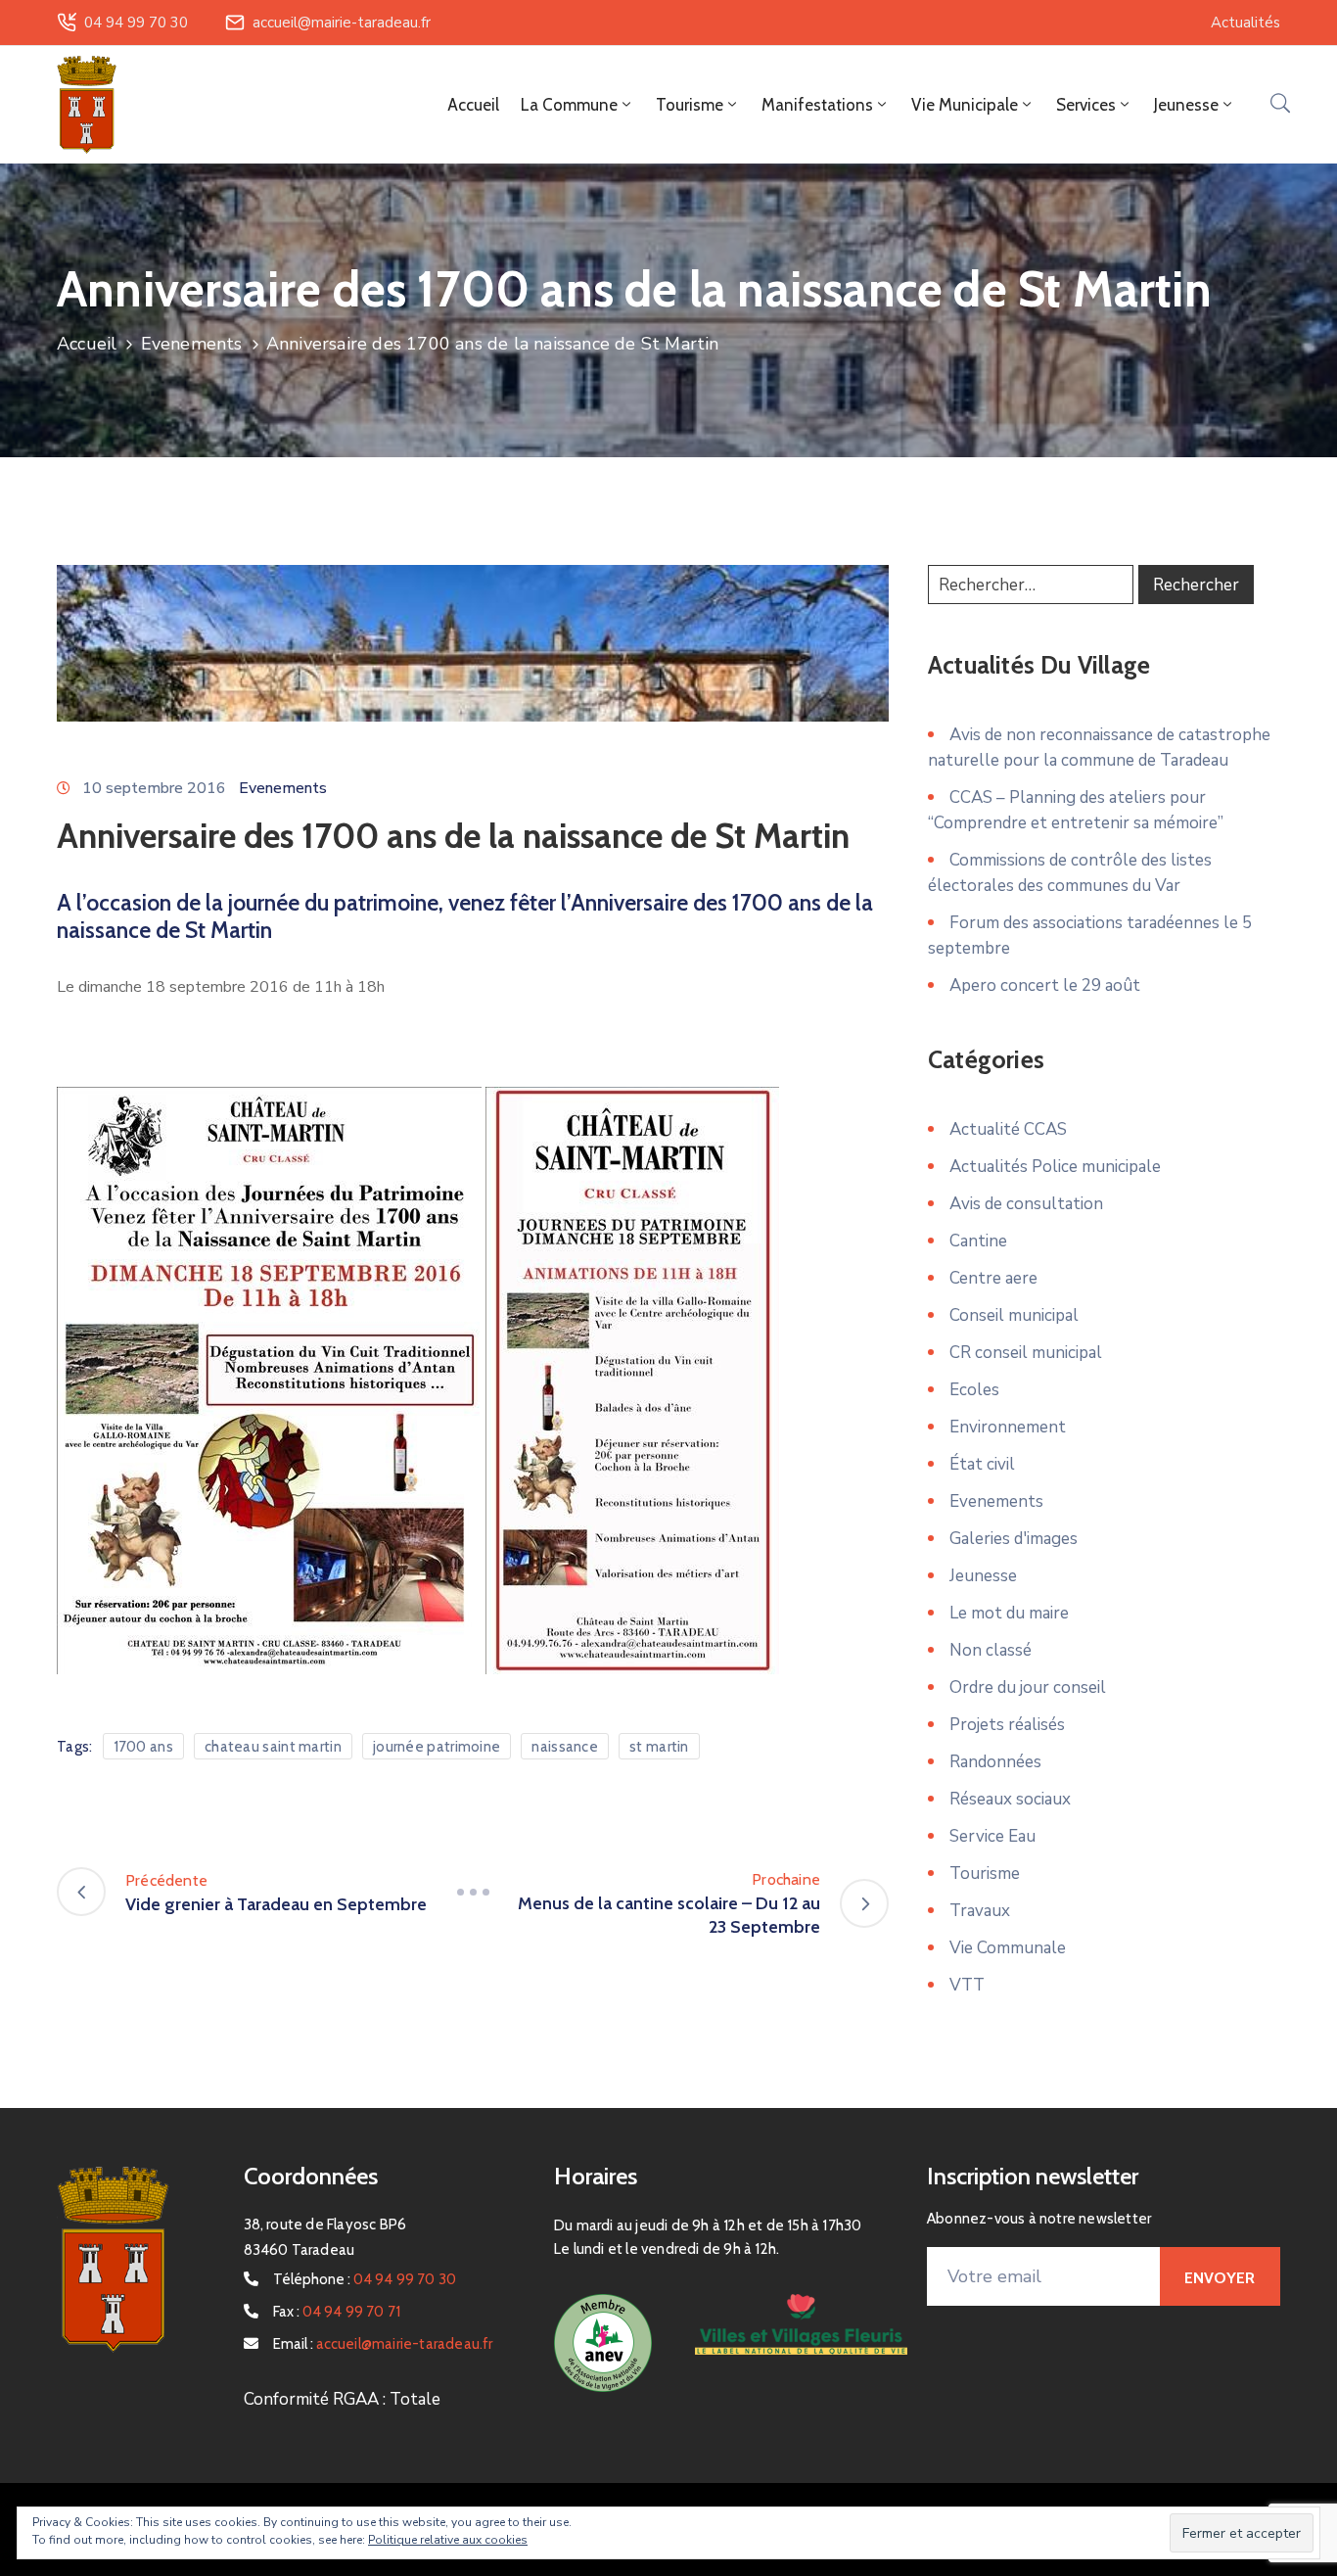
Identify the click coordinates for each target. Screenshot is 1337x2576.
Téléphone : (365, 2279)
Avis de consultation (1026, 1204)
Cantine (978, 1241)
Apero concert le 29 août (1045, 985)
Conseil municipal (1014, 1315)
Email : (383, 2344)
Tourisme (985, 1873)
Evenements (192, 344)
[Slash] (473, 1892)
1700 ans (143, 1747)
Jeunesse (983, 1576)
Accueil (473, 105)
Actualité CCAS (1008, 1129)
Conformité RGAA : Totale (342, 2399)
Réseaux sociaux (1010, 1799)
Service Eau (992, 1836)
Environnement (1008, 1427)
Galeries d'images (1014, 1539)
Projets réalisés (1007, 1725)
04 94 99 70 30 (136, 23)
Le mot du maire (1009, 1613)
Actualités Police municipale (1055, 1167)
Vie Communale (1008, 1948)
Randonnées (995, 1762)
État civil (982, 1464)
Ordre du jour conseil (1028, 1687)
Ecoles (974, 1390)
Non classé (991, 1650)
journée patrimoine (437, 1747)
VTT (967, 1985)
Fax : (337, 2312)
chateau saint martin (273, 1747)
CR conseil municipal (1026, 1353)
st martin (659, 1747)
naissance (565, 1747)
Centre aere (993, 1278)
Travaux (980, 1911)
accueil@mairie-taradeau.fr (342, 23)
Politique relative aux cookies (448, 2540)
